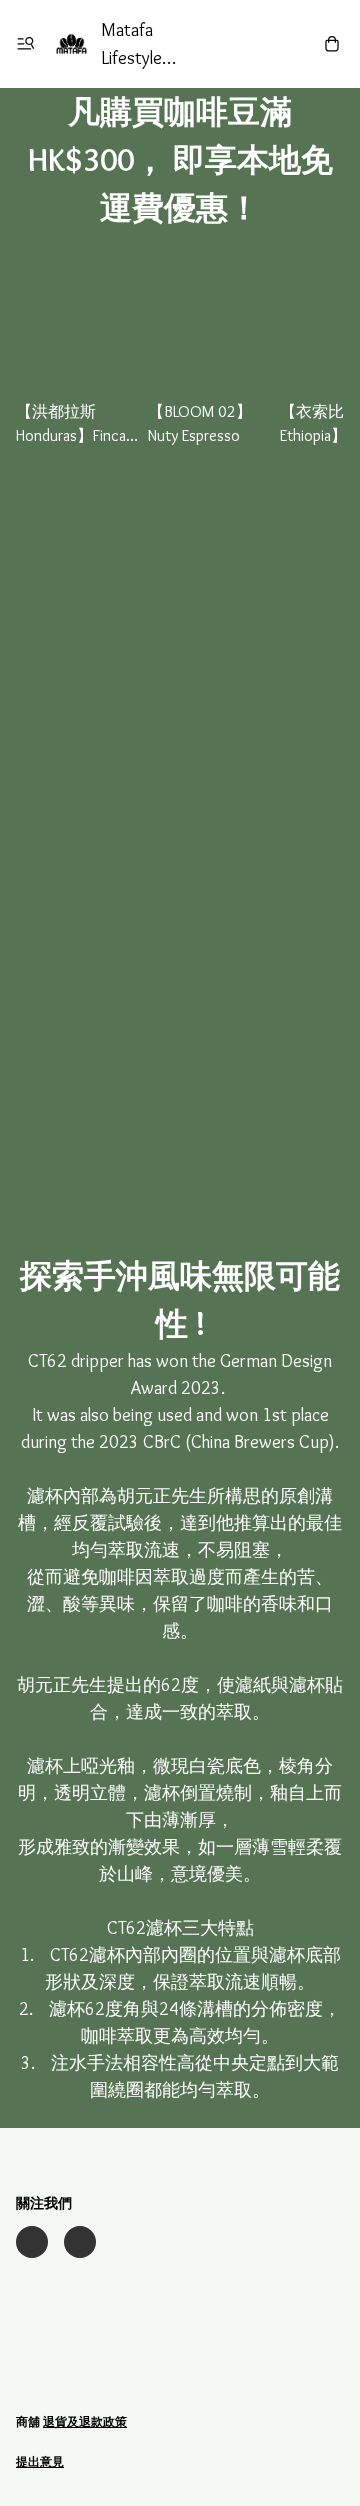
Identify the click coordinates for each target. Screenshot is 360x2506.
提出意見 (40, 2461)
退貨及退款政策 (85, 2421)
